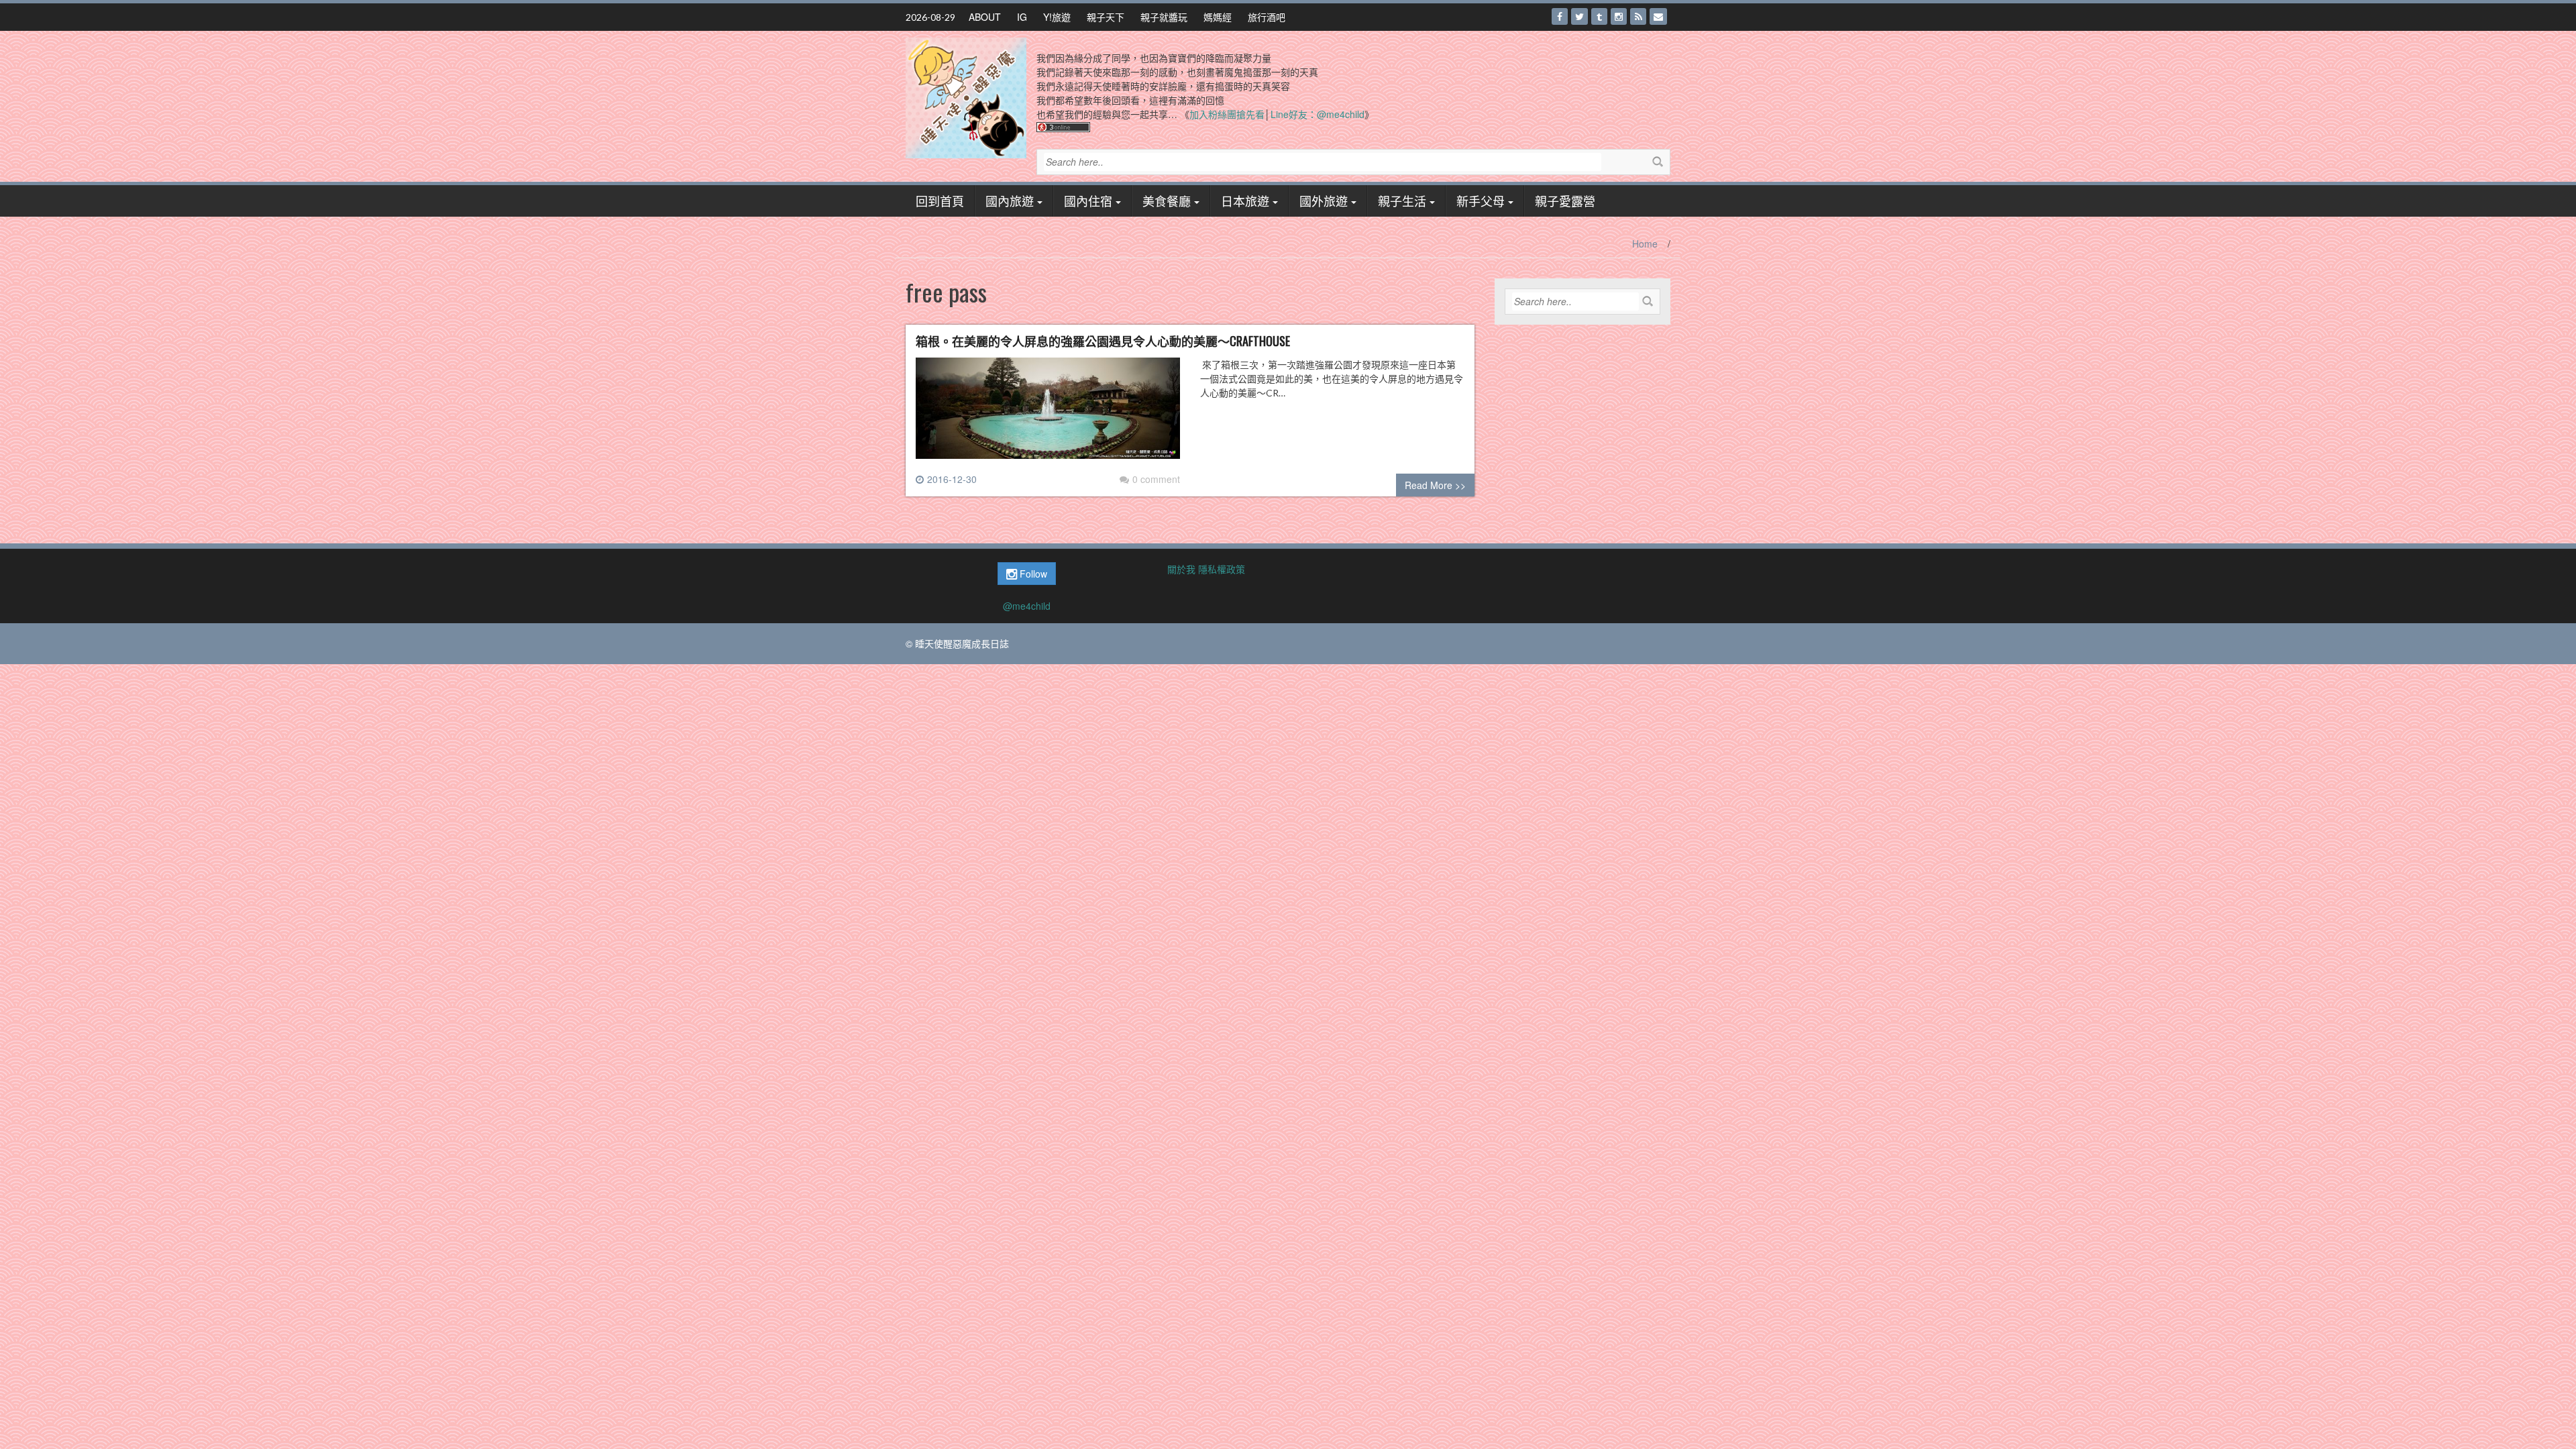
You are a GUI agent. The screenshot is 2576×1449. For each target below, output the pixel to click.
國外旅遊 (1324, 201)
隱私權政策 (1222, 569)
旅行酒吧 (1267, 17)
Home (1645, 244)
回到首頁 (940, 201)
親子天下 (1106, 17)
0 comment (1156, 479)
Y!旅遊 (1057, 17)
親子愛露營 (1565, 201)
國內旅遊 (1010, 201)
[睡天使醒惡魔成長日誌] (966, 97)
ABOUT (985, 17)
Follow (1032, 574)
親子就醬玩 (1164, 17)
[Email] (1658, 16)
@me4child (1027, 606)
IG (1022, 17)
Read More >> (1435, 485)
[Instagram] (1619, 16)
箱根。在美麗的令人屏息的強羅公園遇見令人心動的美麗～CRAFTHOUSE (1103, 341)
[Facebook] (1560, 16)
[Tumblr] (1599, 16)
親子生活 (1402, 201)
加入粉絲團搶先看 (1227, 114)
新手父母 (1481, 201)
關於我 (1181, 569)
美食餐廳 (1167, 201)
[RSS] (1638, 16)
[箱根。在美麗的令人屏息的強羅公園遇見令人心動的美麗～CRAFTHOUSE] (1048, 414)
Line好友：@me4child (1318, 114)
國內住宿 (1088, 201)
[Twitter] (1579, 16)
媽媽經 (1218, 17)
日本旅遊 (1245, 201)
